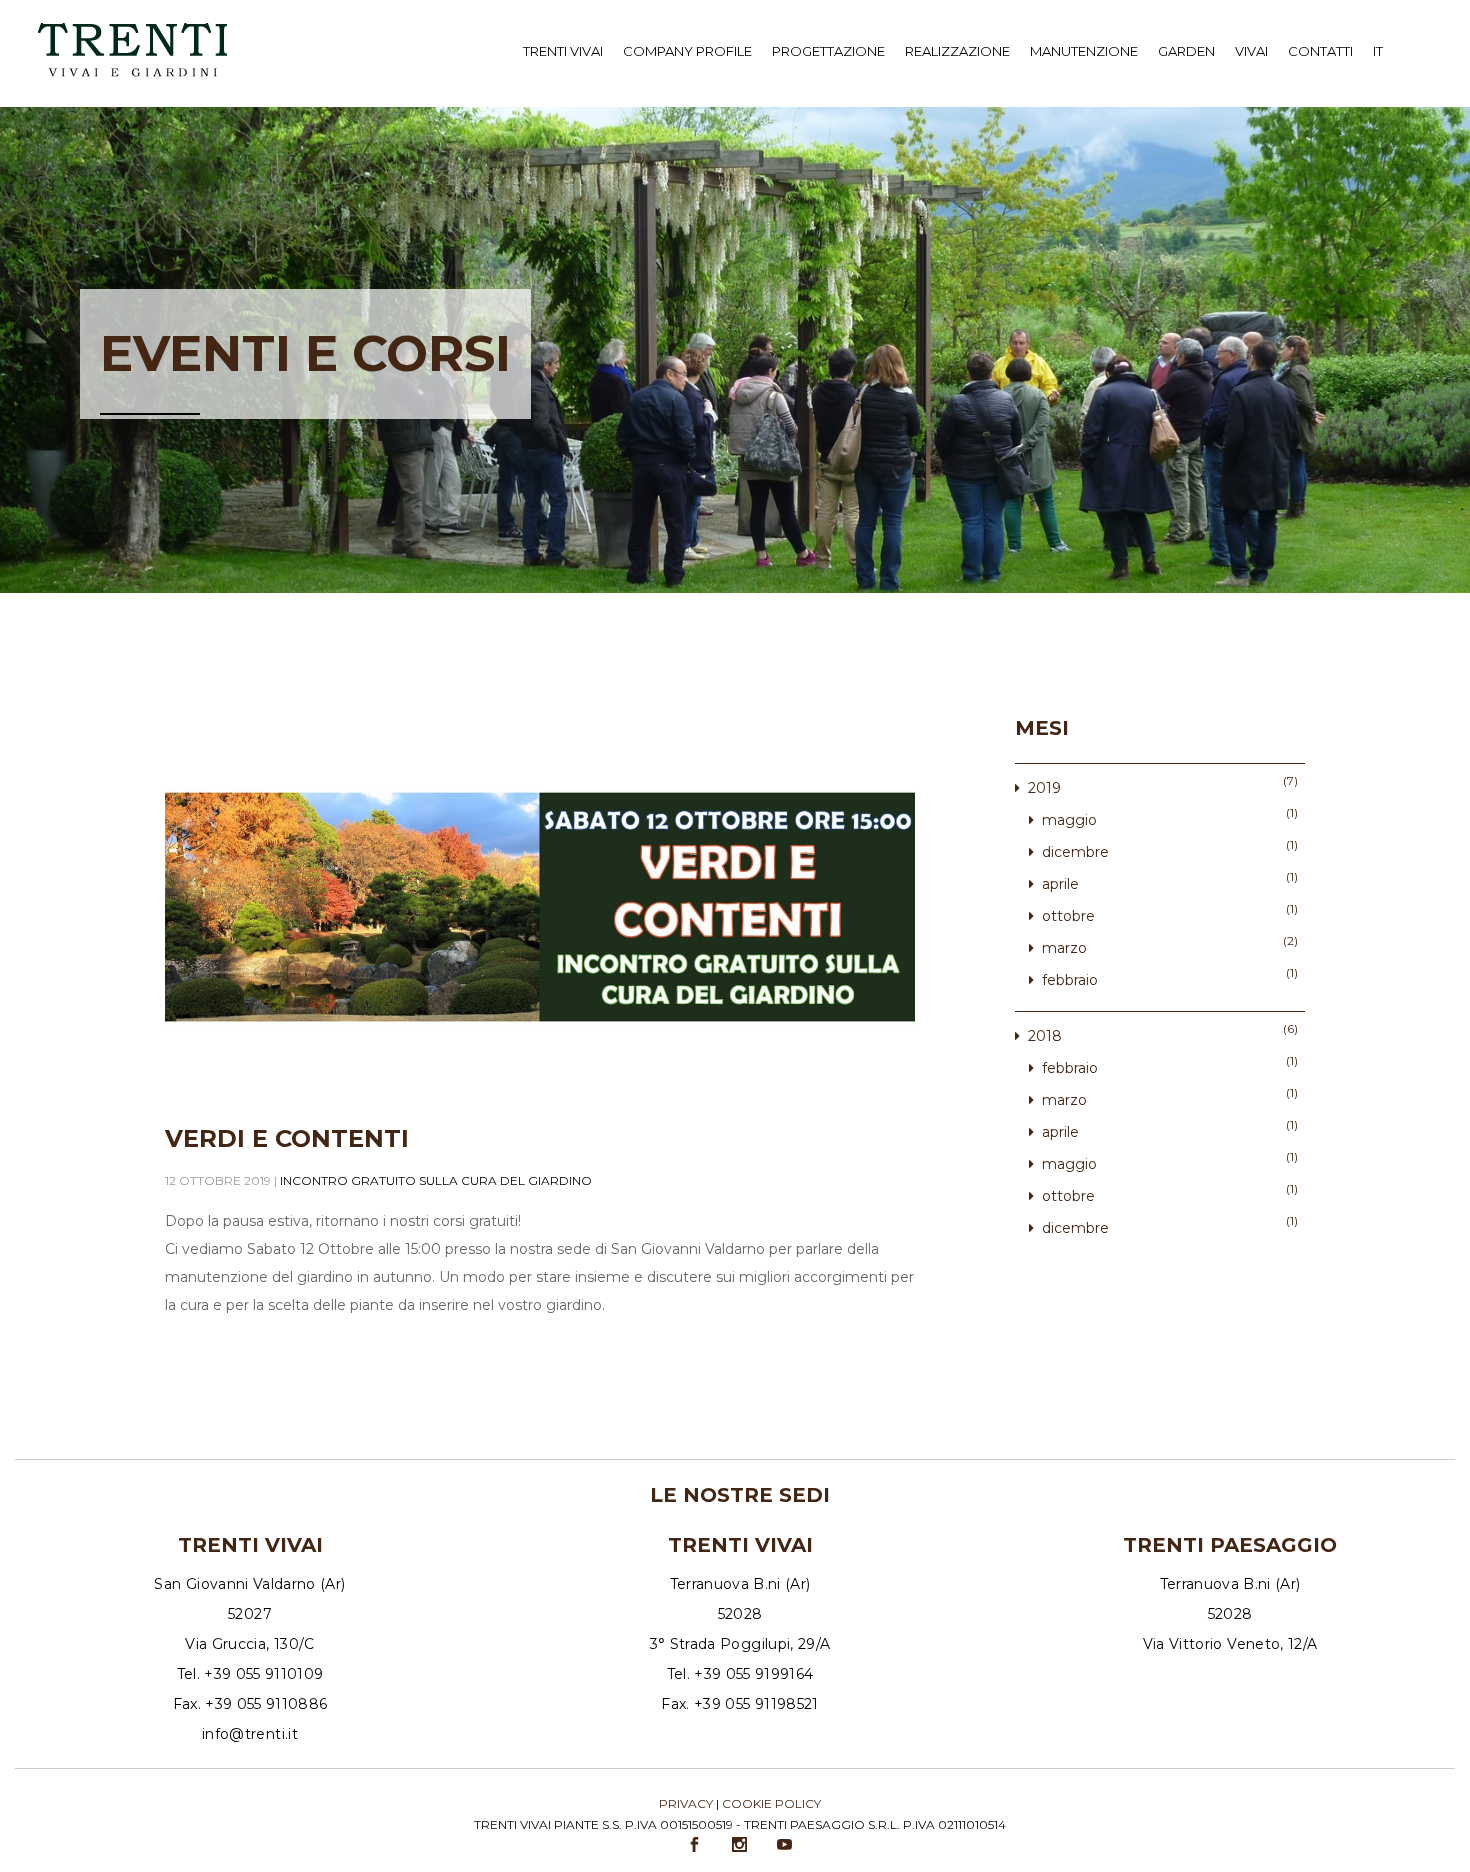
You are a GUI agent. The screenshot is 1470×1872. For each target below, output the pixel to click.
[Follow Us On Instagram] (741, 1845)
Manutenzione (1084, 51)
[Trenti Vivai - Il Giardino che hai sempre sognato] (132, 26)
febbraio (1070, 980)
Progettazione (828, 51)
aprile (1060, 884)
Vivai (1251, 51)
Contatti (1320, 51)
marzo (1064, 948)
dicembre (1075, 852)
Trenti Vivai (563, 51)
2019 (1044, 788)
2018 (1045, 1036)
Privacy (686, 1803)
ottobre (1068, 916)
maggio (1069, 820)
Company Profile (687, 51)
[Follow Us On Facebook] (696, 1845)
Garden (1186, 51)
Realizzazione (957, 51)
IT (1378, 51)
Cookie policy (771, 1803)
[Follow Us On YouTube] (786, 1845)
